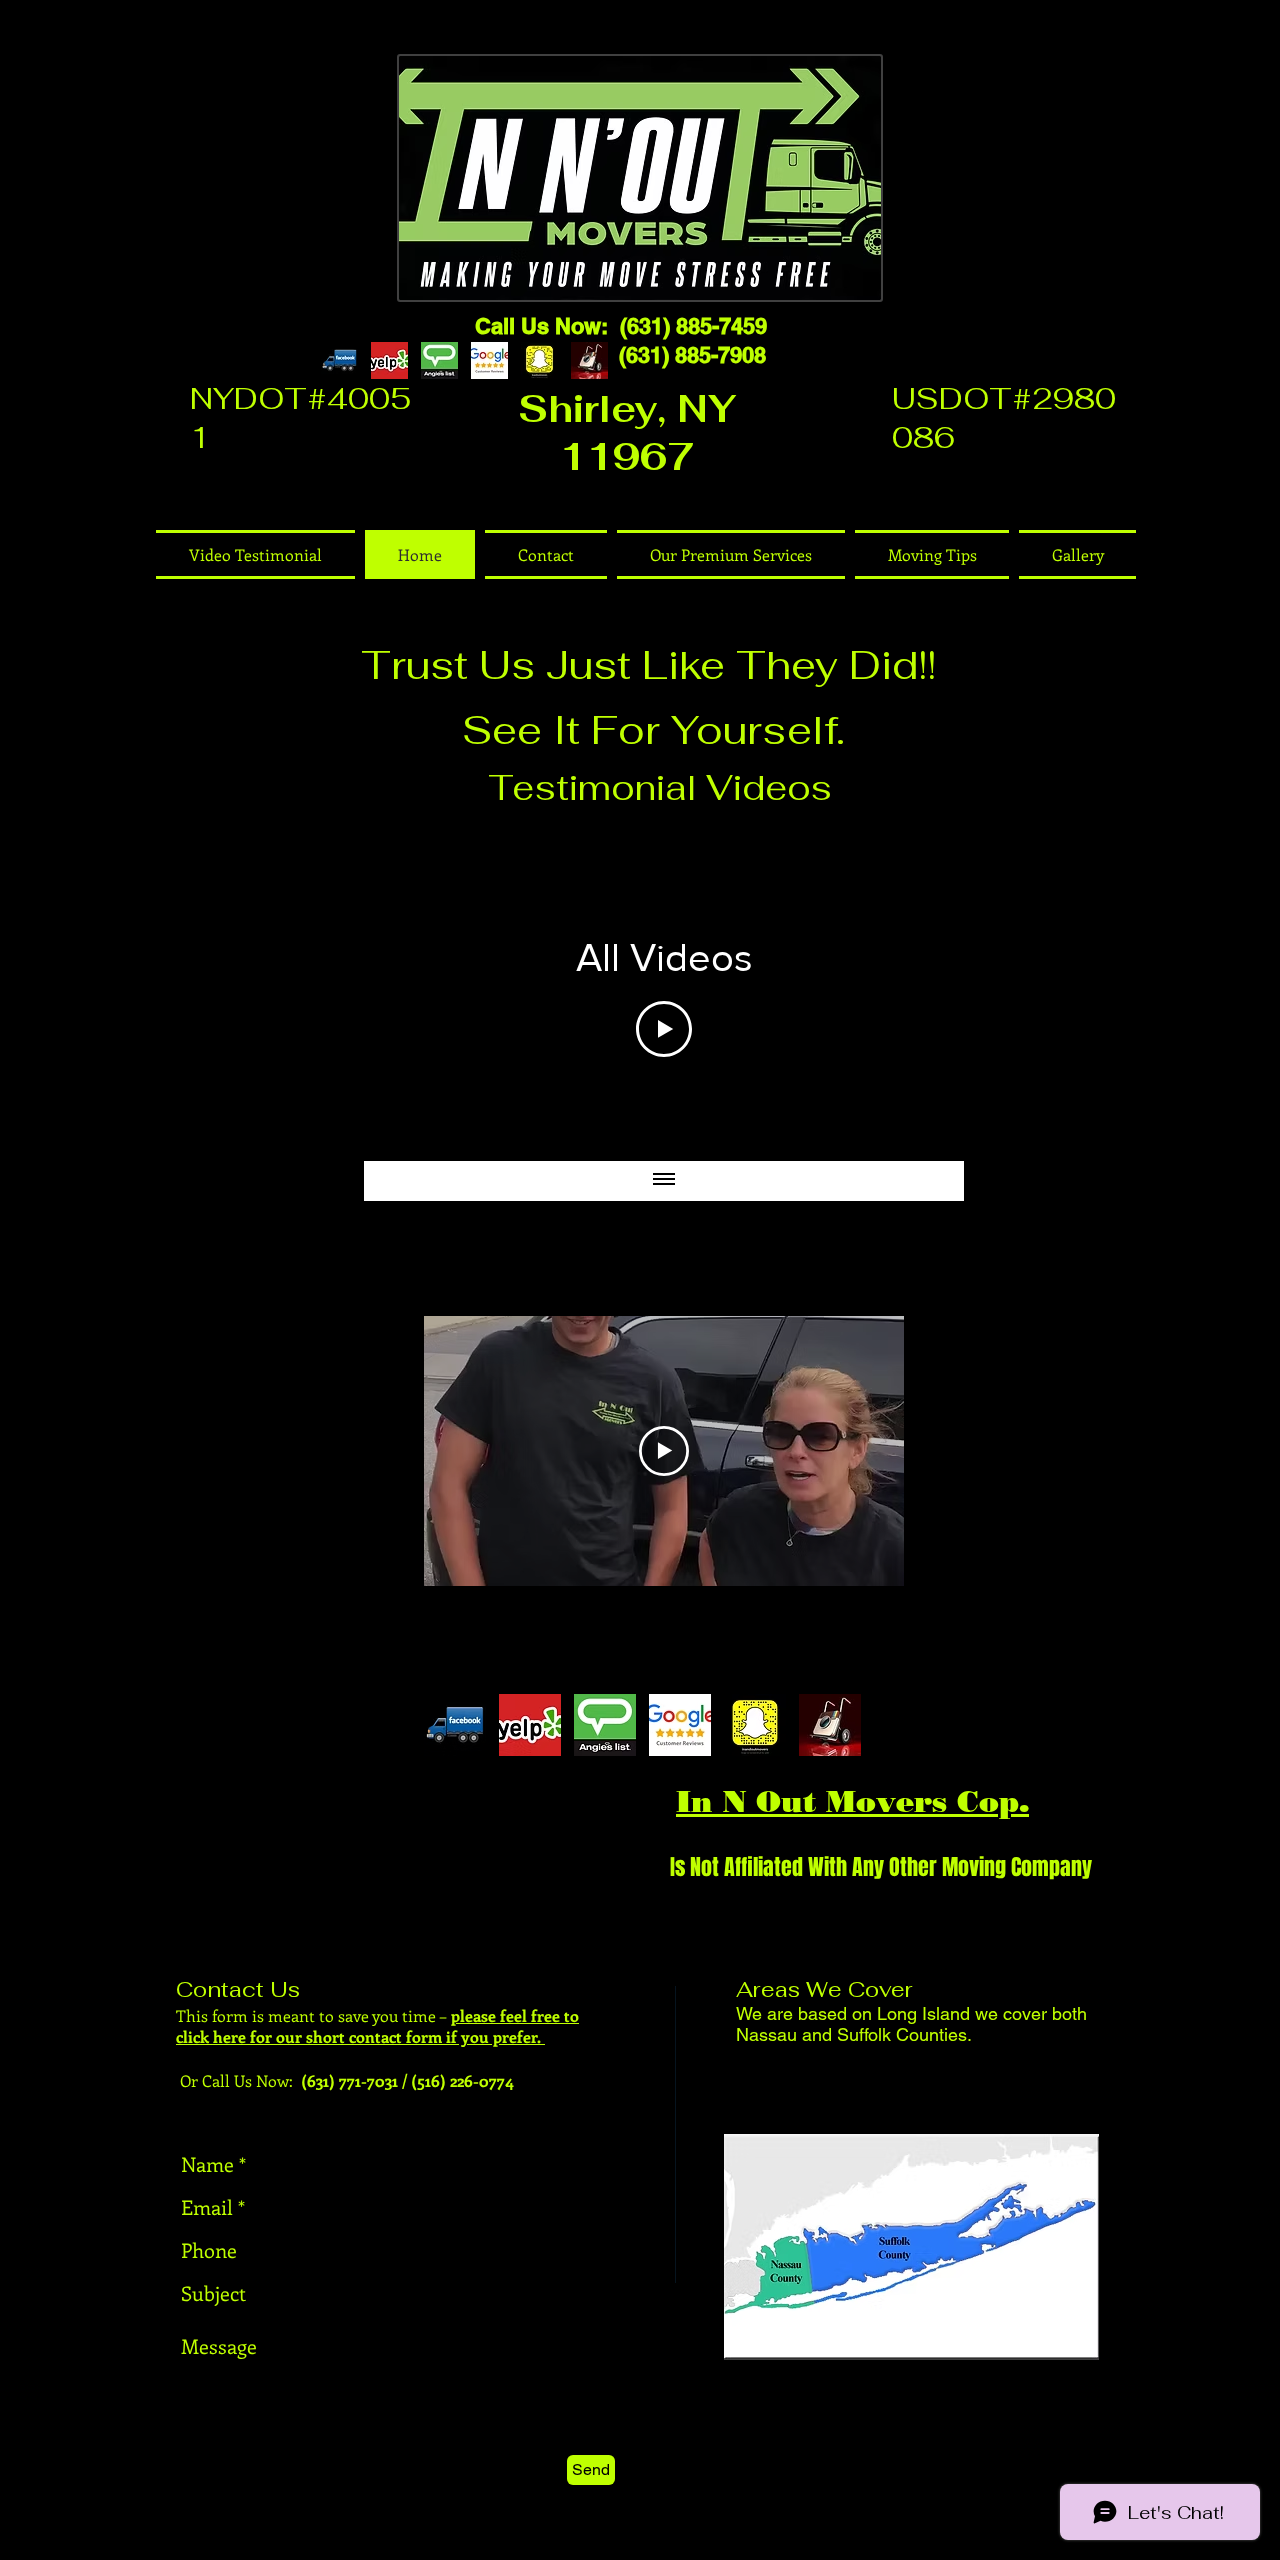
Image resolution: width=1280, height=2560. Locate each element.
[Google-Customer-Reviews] (489, 360)
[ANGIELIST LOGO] (439, 360)
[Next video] (922, 992)
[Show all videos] (664, 1181)
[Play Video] (664, 1029)
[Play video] (664, 1451)
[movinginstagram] (589, 360)
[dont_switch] (389, 360)
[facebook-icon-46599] (339, 360)
